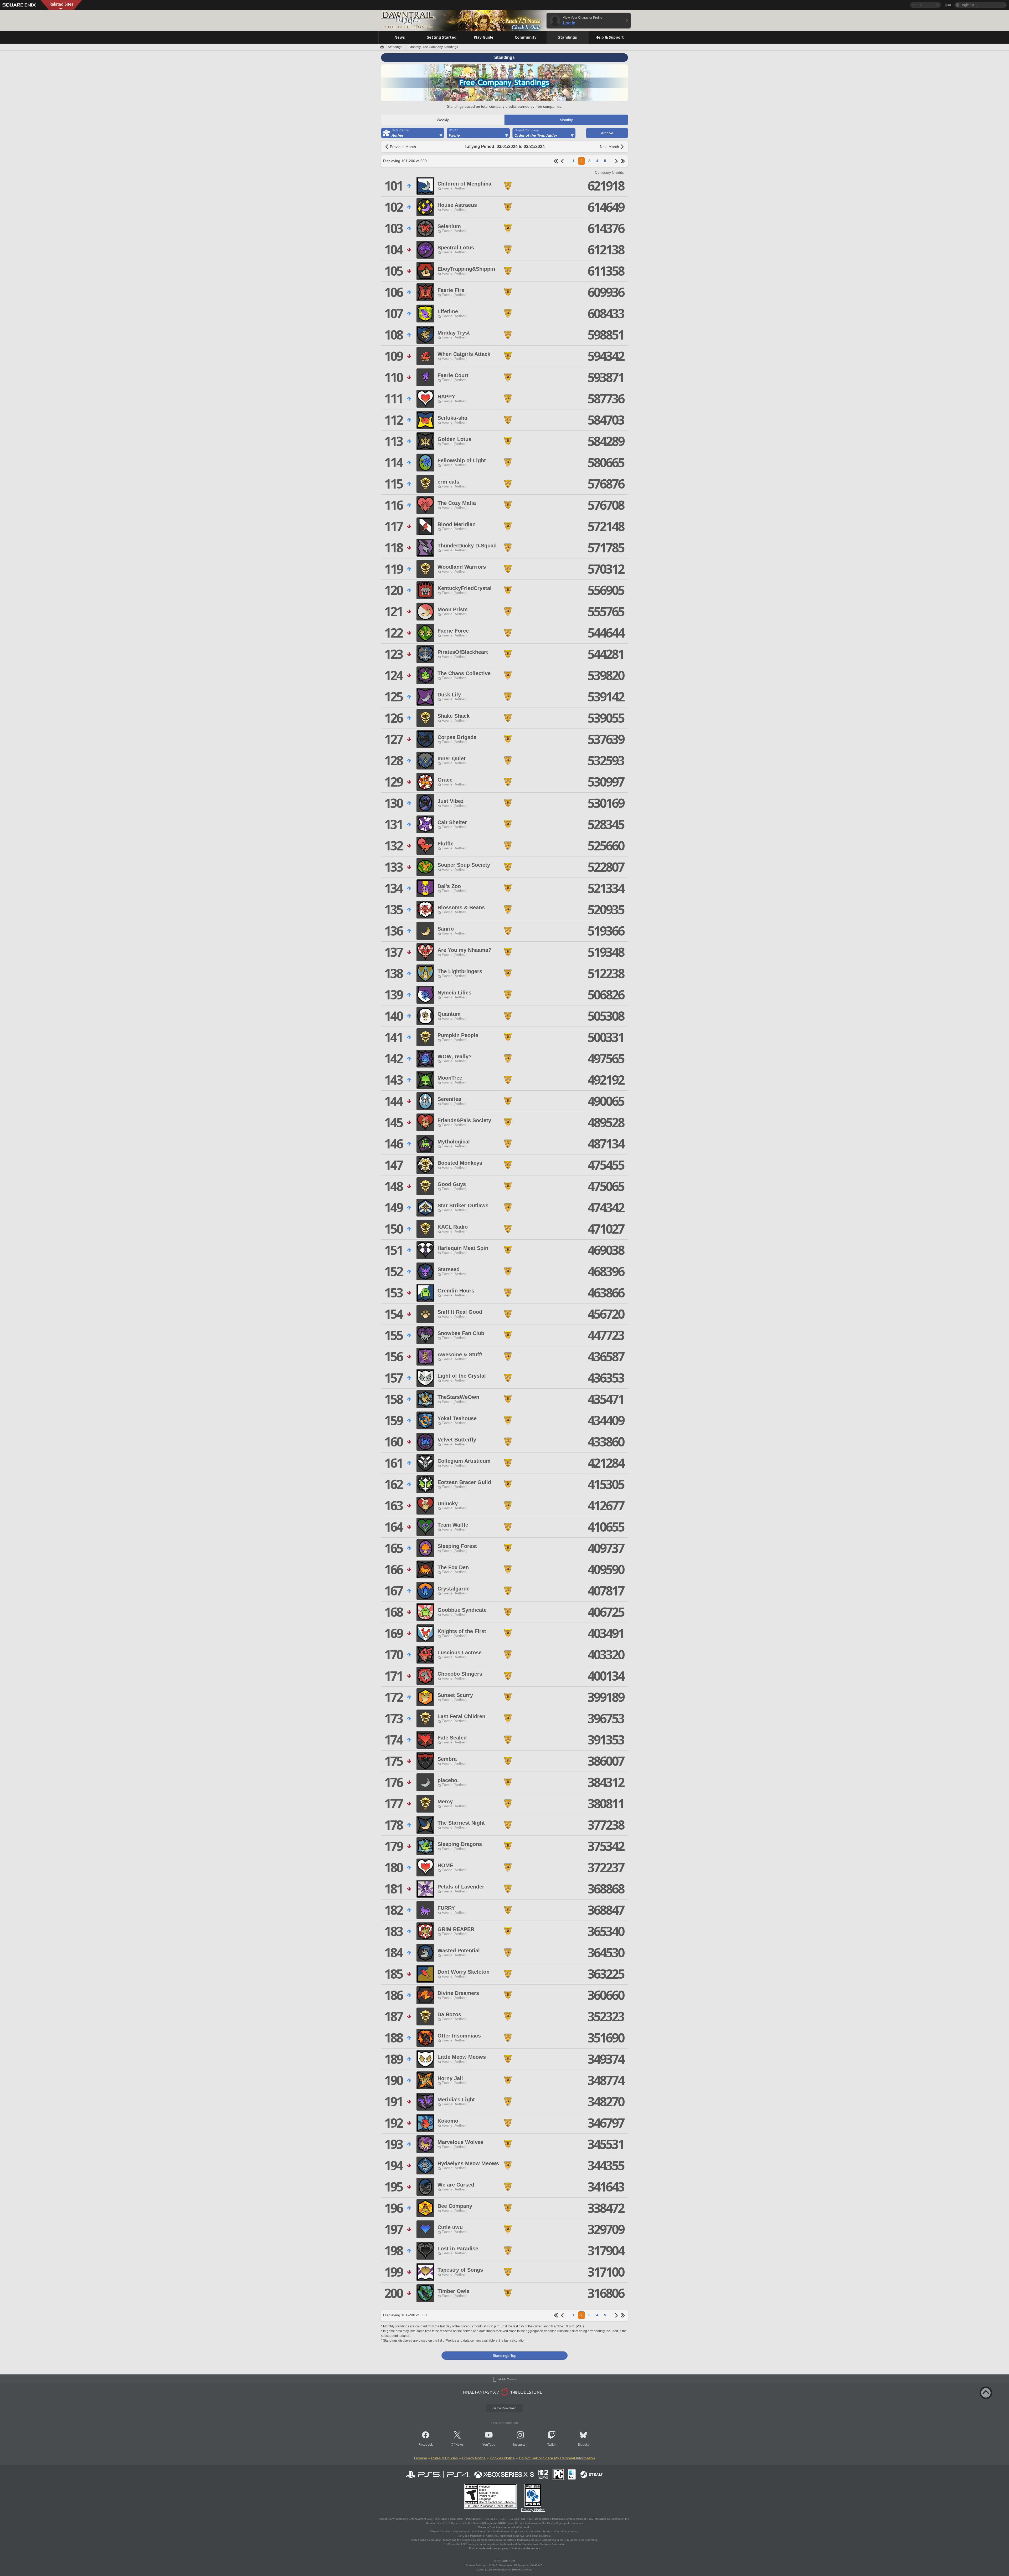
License (421, 2458)
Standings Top (504, 2356)
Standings (395, 47)
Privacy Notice (474, 2458)
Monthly (566, 120)
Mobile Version (507, 2379)
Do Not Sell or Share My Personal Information (557, 2458)
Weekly (443, 120)
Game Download (504, 2408)
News (459, 2445)
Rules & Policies (444, 2458)
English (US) (969, 5)
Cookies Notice (502, 2458)
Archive (607, 133)
